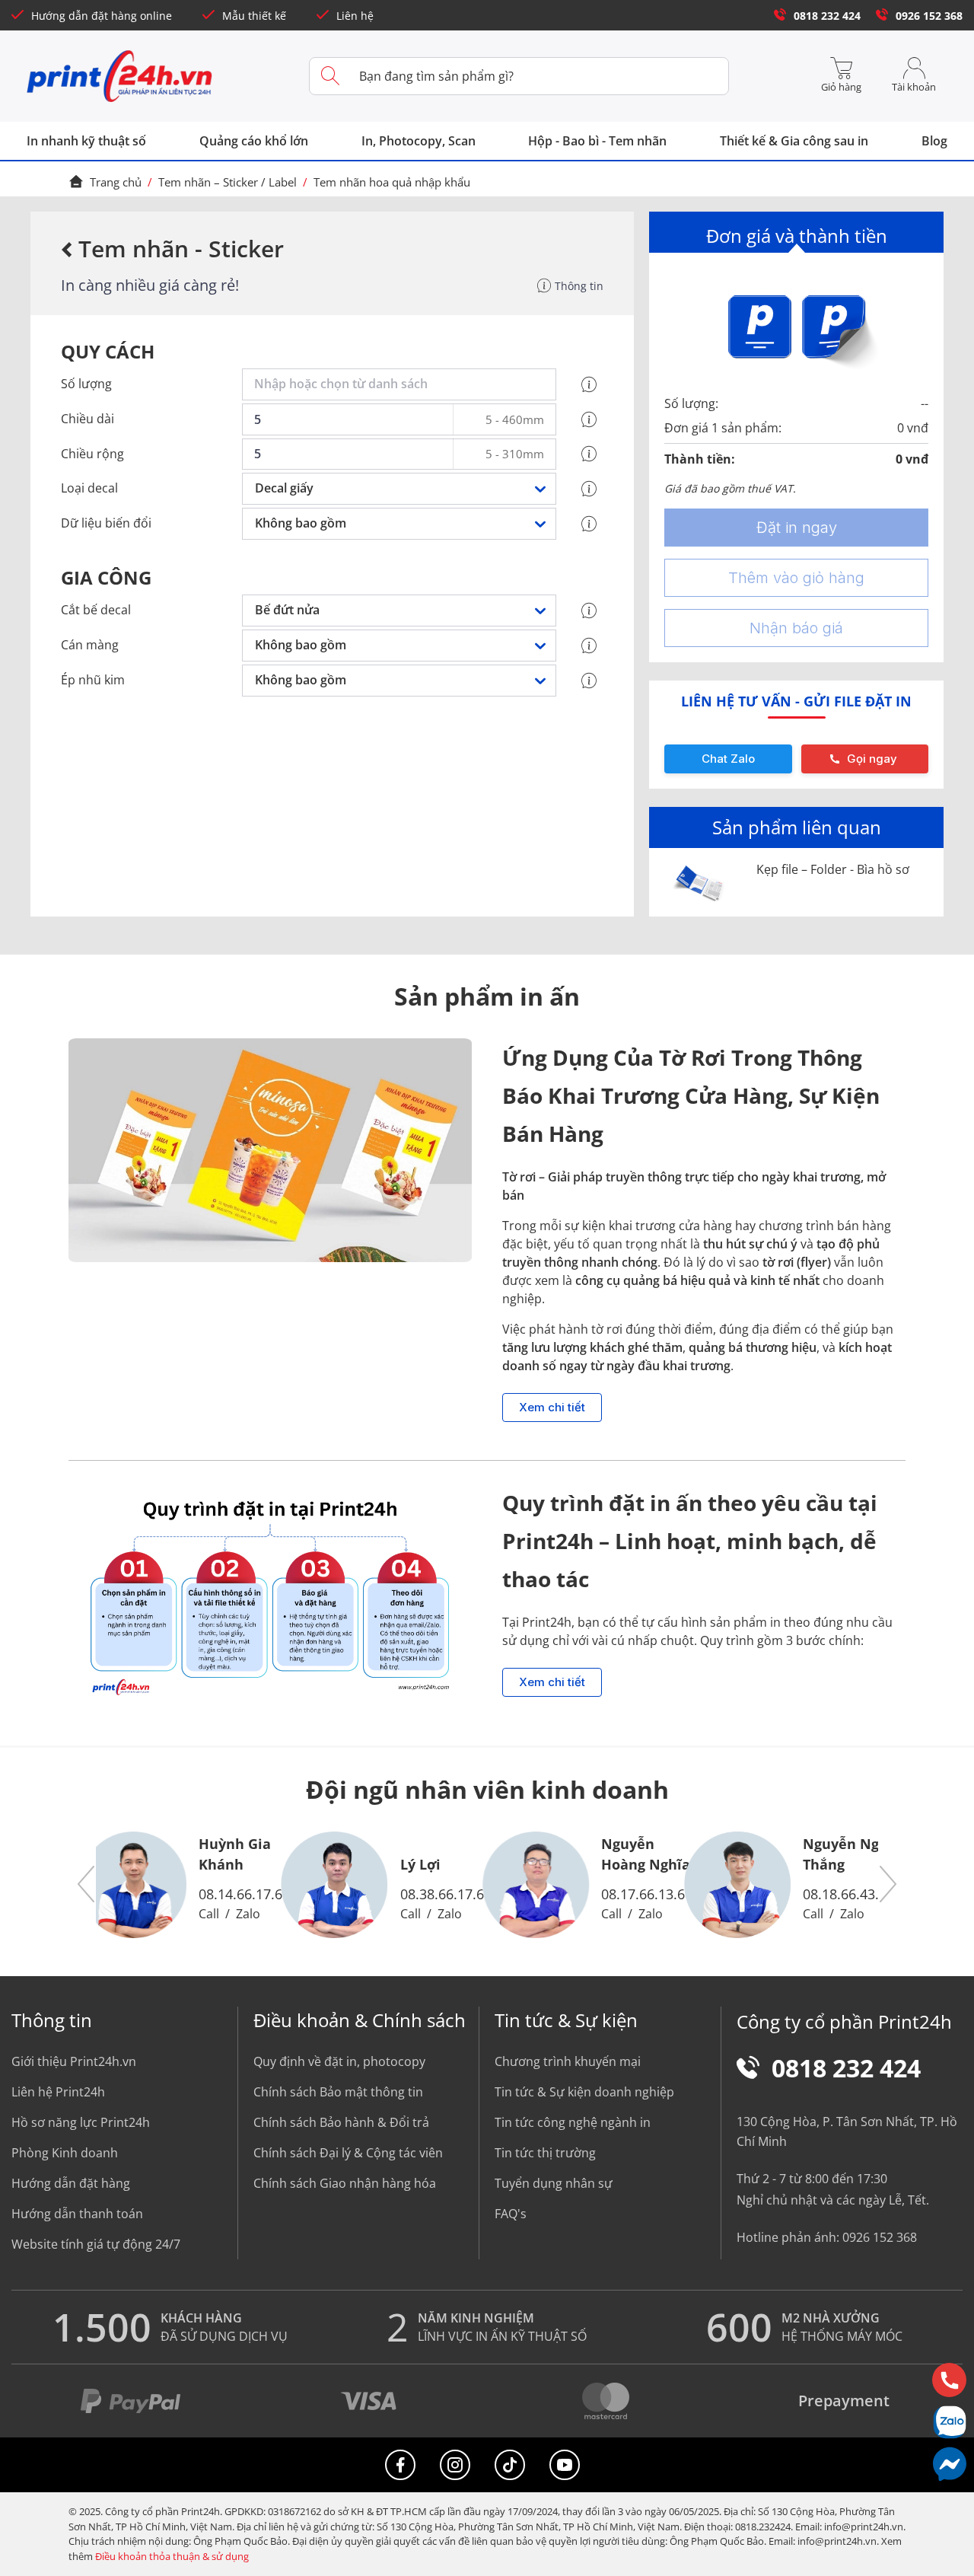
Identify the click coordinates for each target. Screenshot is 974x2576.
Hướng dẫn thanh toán (77, 2214)
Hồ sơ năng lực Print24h (81, 2122)
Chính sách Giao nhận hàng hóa (345, 2183)
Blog (934, 141)
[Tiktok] (510, 2465)
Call (209, 1914)
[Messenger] (949, 2464)
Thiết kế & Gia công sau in (794, 141)
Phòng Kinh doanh (65, 2153)
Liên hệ (355, 16)
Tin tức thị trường (545, 2153)
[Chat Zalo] (949, 2422)
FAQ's (511, 2214)
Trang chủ (116, 182)
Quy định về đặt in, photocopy (339, 2061)
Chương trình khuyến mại (568, 2061)
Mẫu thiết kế (254, 16)
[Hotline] (949, 2380)
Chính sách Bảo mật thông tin (338, 2092)
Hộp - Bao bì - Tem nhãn (597, 141)
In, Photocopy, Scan (419, 141)
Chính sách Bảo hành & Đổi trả (341, 2122)
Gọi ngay (872, 759)
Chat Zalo (728, 759)
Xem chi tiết (552, 1407)
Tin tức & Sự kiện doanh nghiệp (584, 2092)
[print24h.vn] (120, 76)
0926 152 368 (929, 16)
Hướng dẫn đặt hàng (71, 2183)
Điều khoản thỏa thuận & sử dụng (172, 2556)
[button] (87, 1885)
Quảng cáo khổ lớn (254, 141)
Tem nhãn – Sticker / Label (228, 182)
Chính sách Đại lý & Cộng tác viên (348, 2153)
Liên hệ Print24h (58, 2092)
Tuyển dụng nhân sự (554, 2183)
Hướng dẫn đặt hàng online (102, 16)
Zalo (248, 1914)
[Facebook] (400, 2465)
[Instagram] (455, 2465)
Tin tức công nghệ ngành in (573, 2122)
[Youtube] (565, 2465)
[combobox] (402, 384)
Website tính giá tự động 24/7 (96, 2244)
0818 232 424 (827, 16)
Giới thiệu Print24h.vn (74, 2061)
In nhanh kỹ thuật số (86, 141)
